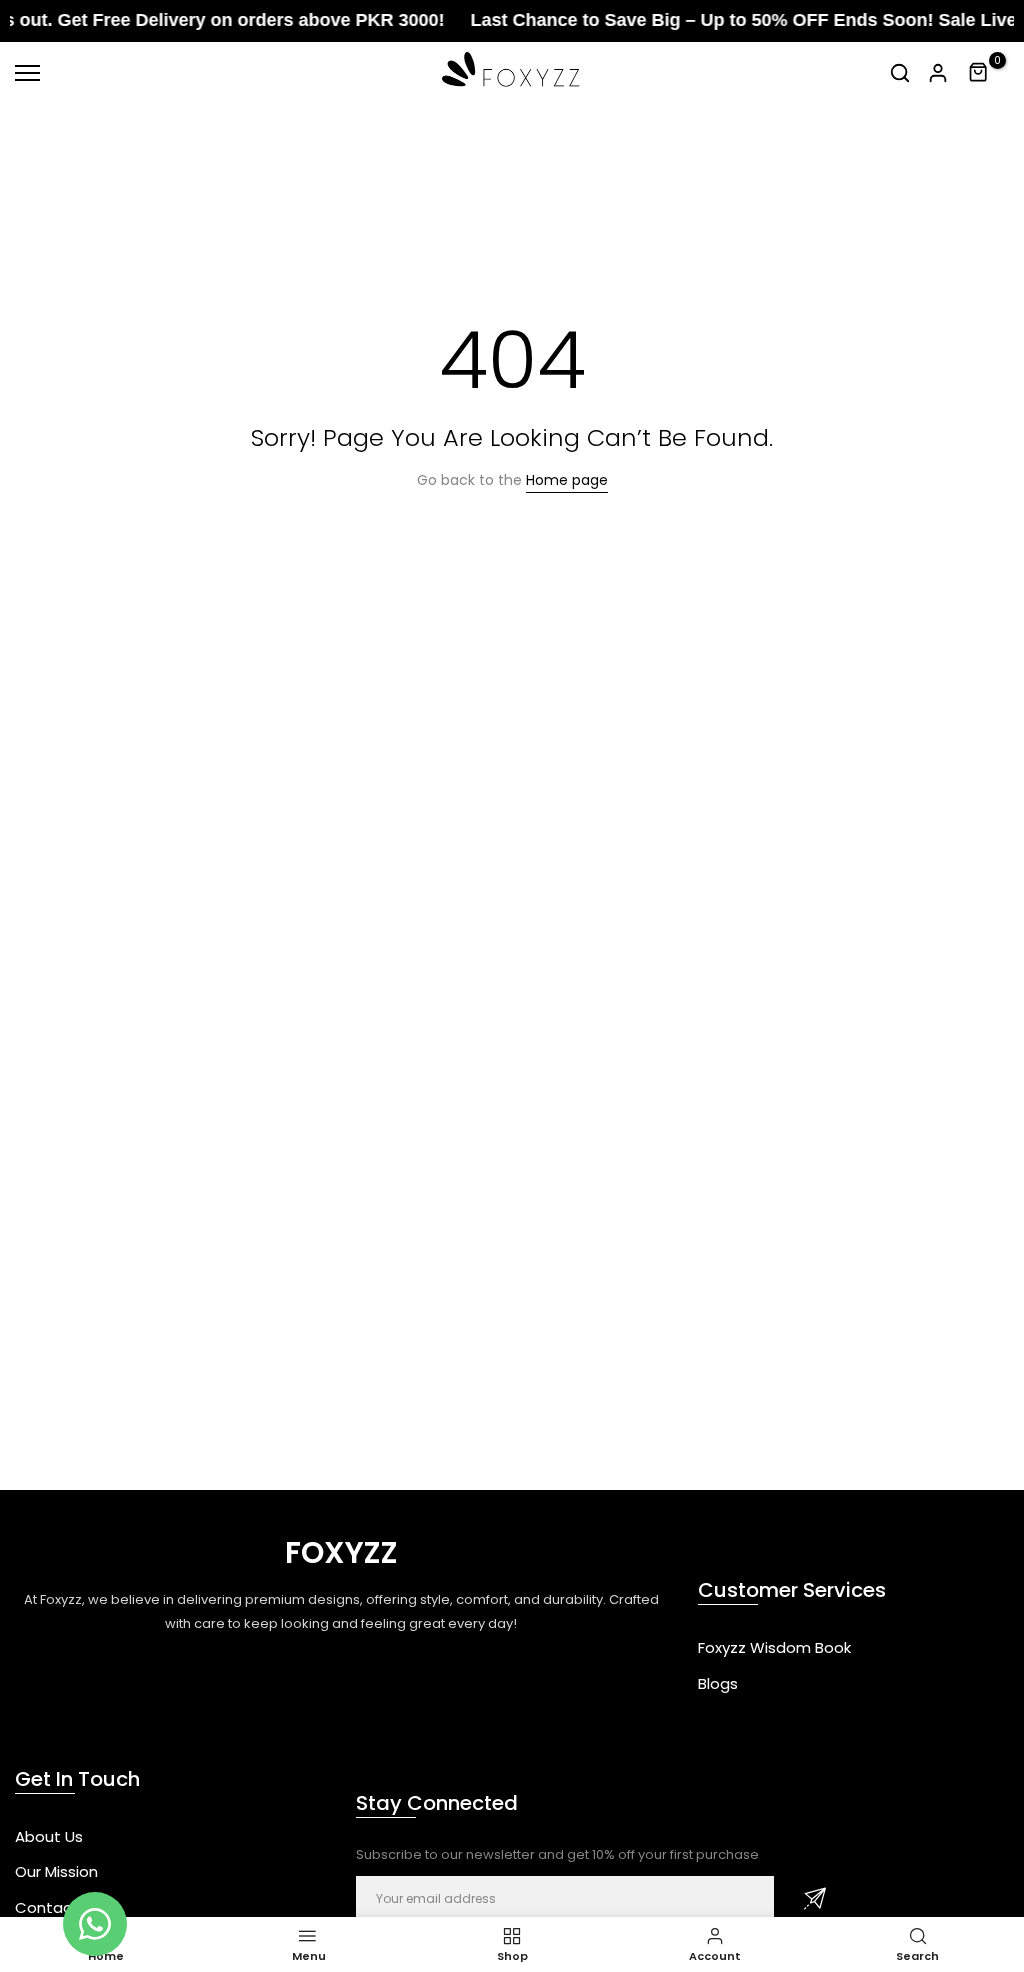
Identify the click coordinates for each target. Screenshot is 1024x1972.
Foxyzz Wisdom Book (774, 1647)
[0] (979, 73)
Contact (47, 1907)
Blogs (718, 1683)
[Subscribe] (815, 1898)
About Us (49, 1836)
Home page (567, 480)
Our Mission (56, 1871)
